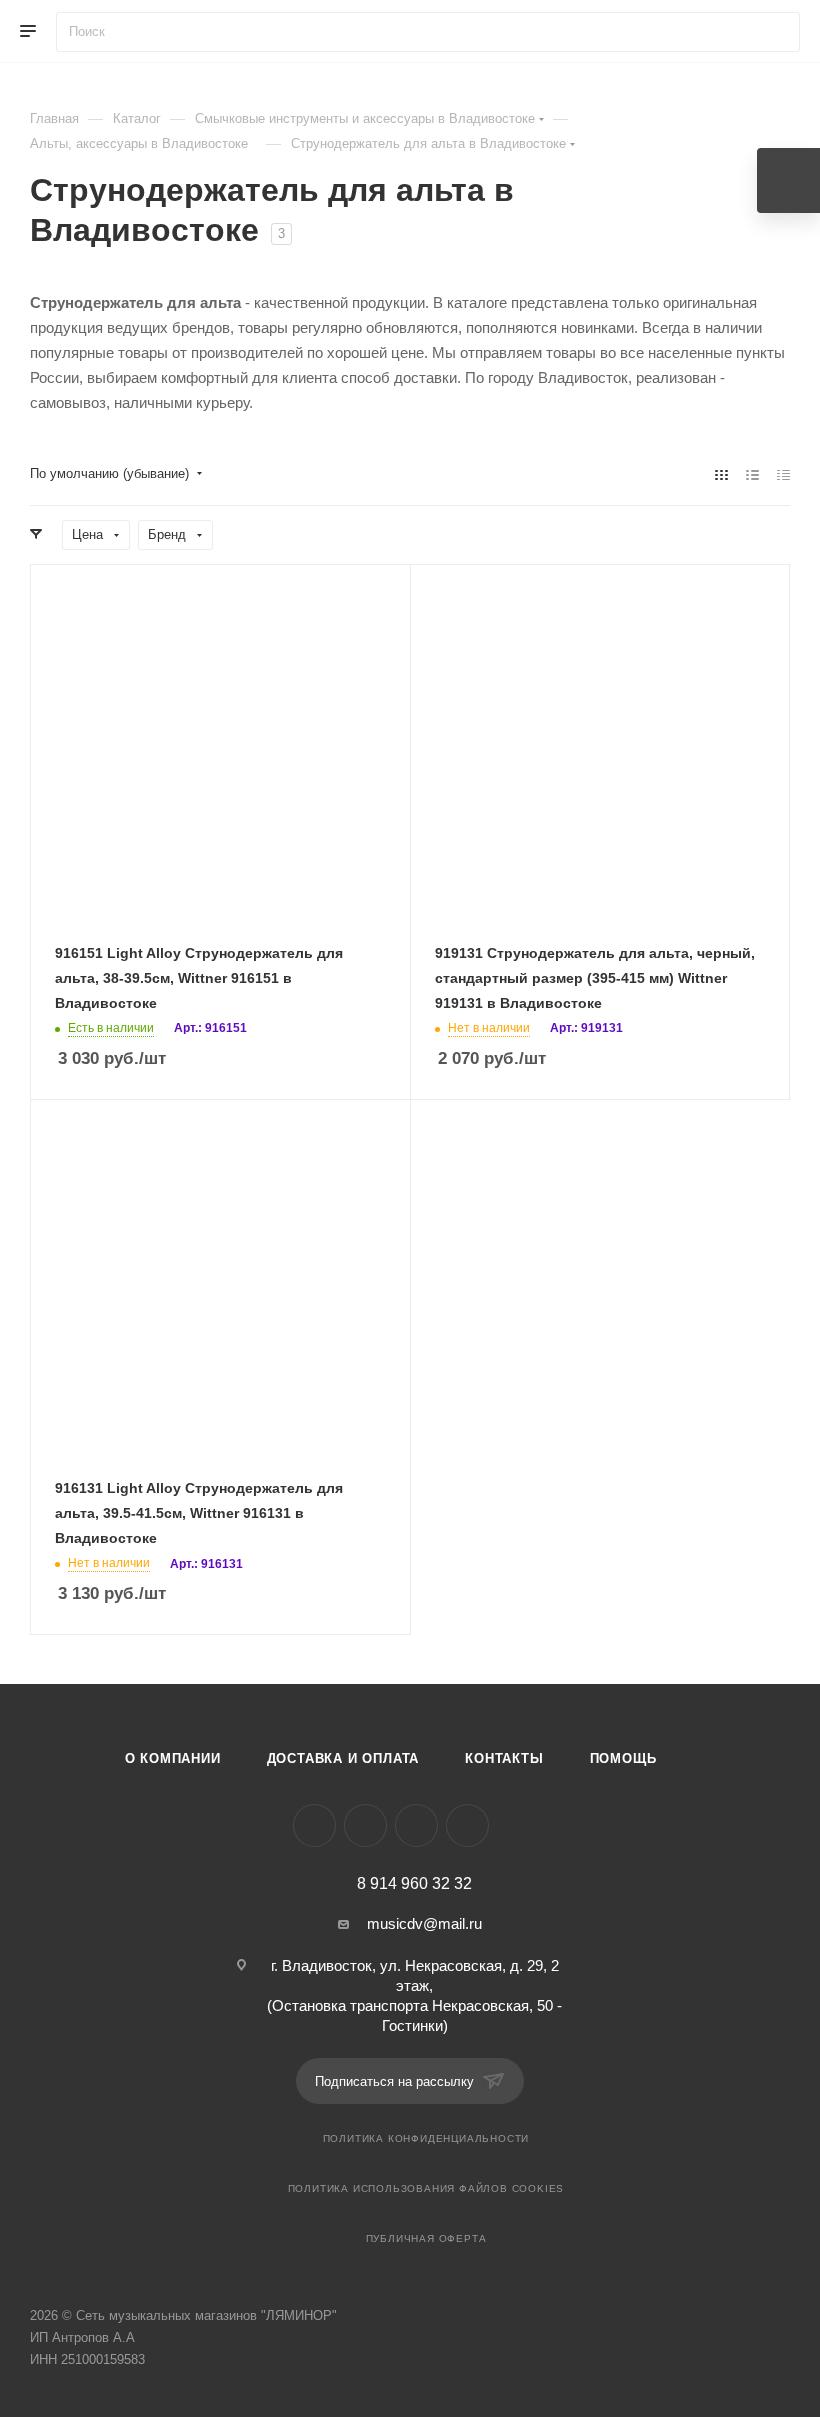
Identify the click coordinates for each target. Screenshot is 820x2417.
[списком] (752, 474)
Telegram (365, 1825)
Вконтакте (314, 1825)
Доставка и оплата (343, 1758)
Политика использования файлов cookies (426, 2188)
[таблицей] (783, 474)
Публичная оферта (426, 2238)
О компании (173, 1758)
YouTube (416, 1825)
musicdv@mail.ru (424, 1923)
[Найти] (775, 32)
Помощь (623, 1758)
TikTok (467, 1825)
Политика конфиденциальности (426, 2138)
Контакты (504, 1758)
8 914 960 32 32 (414, 1884)
